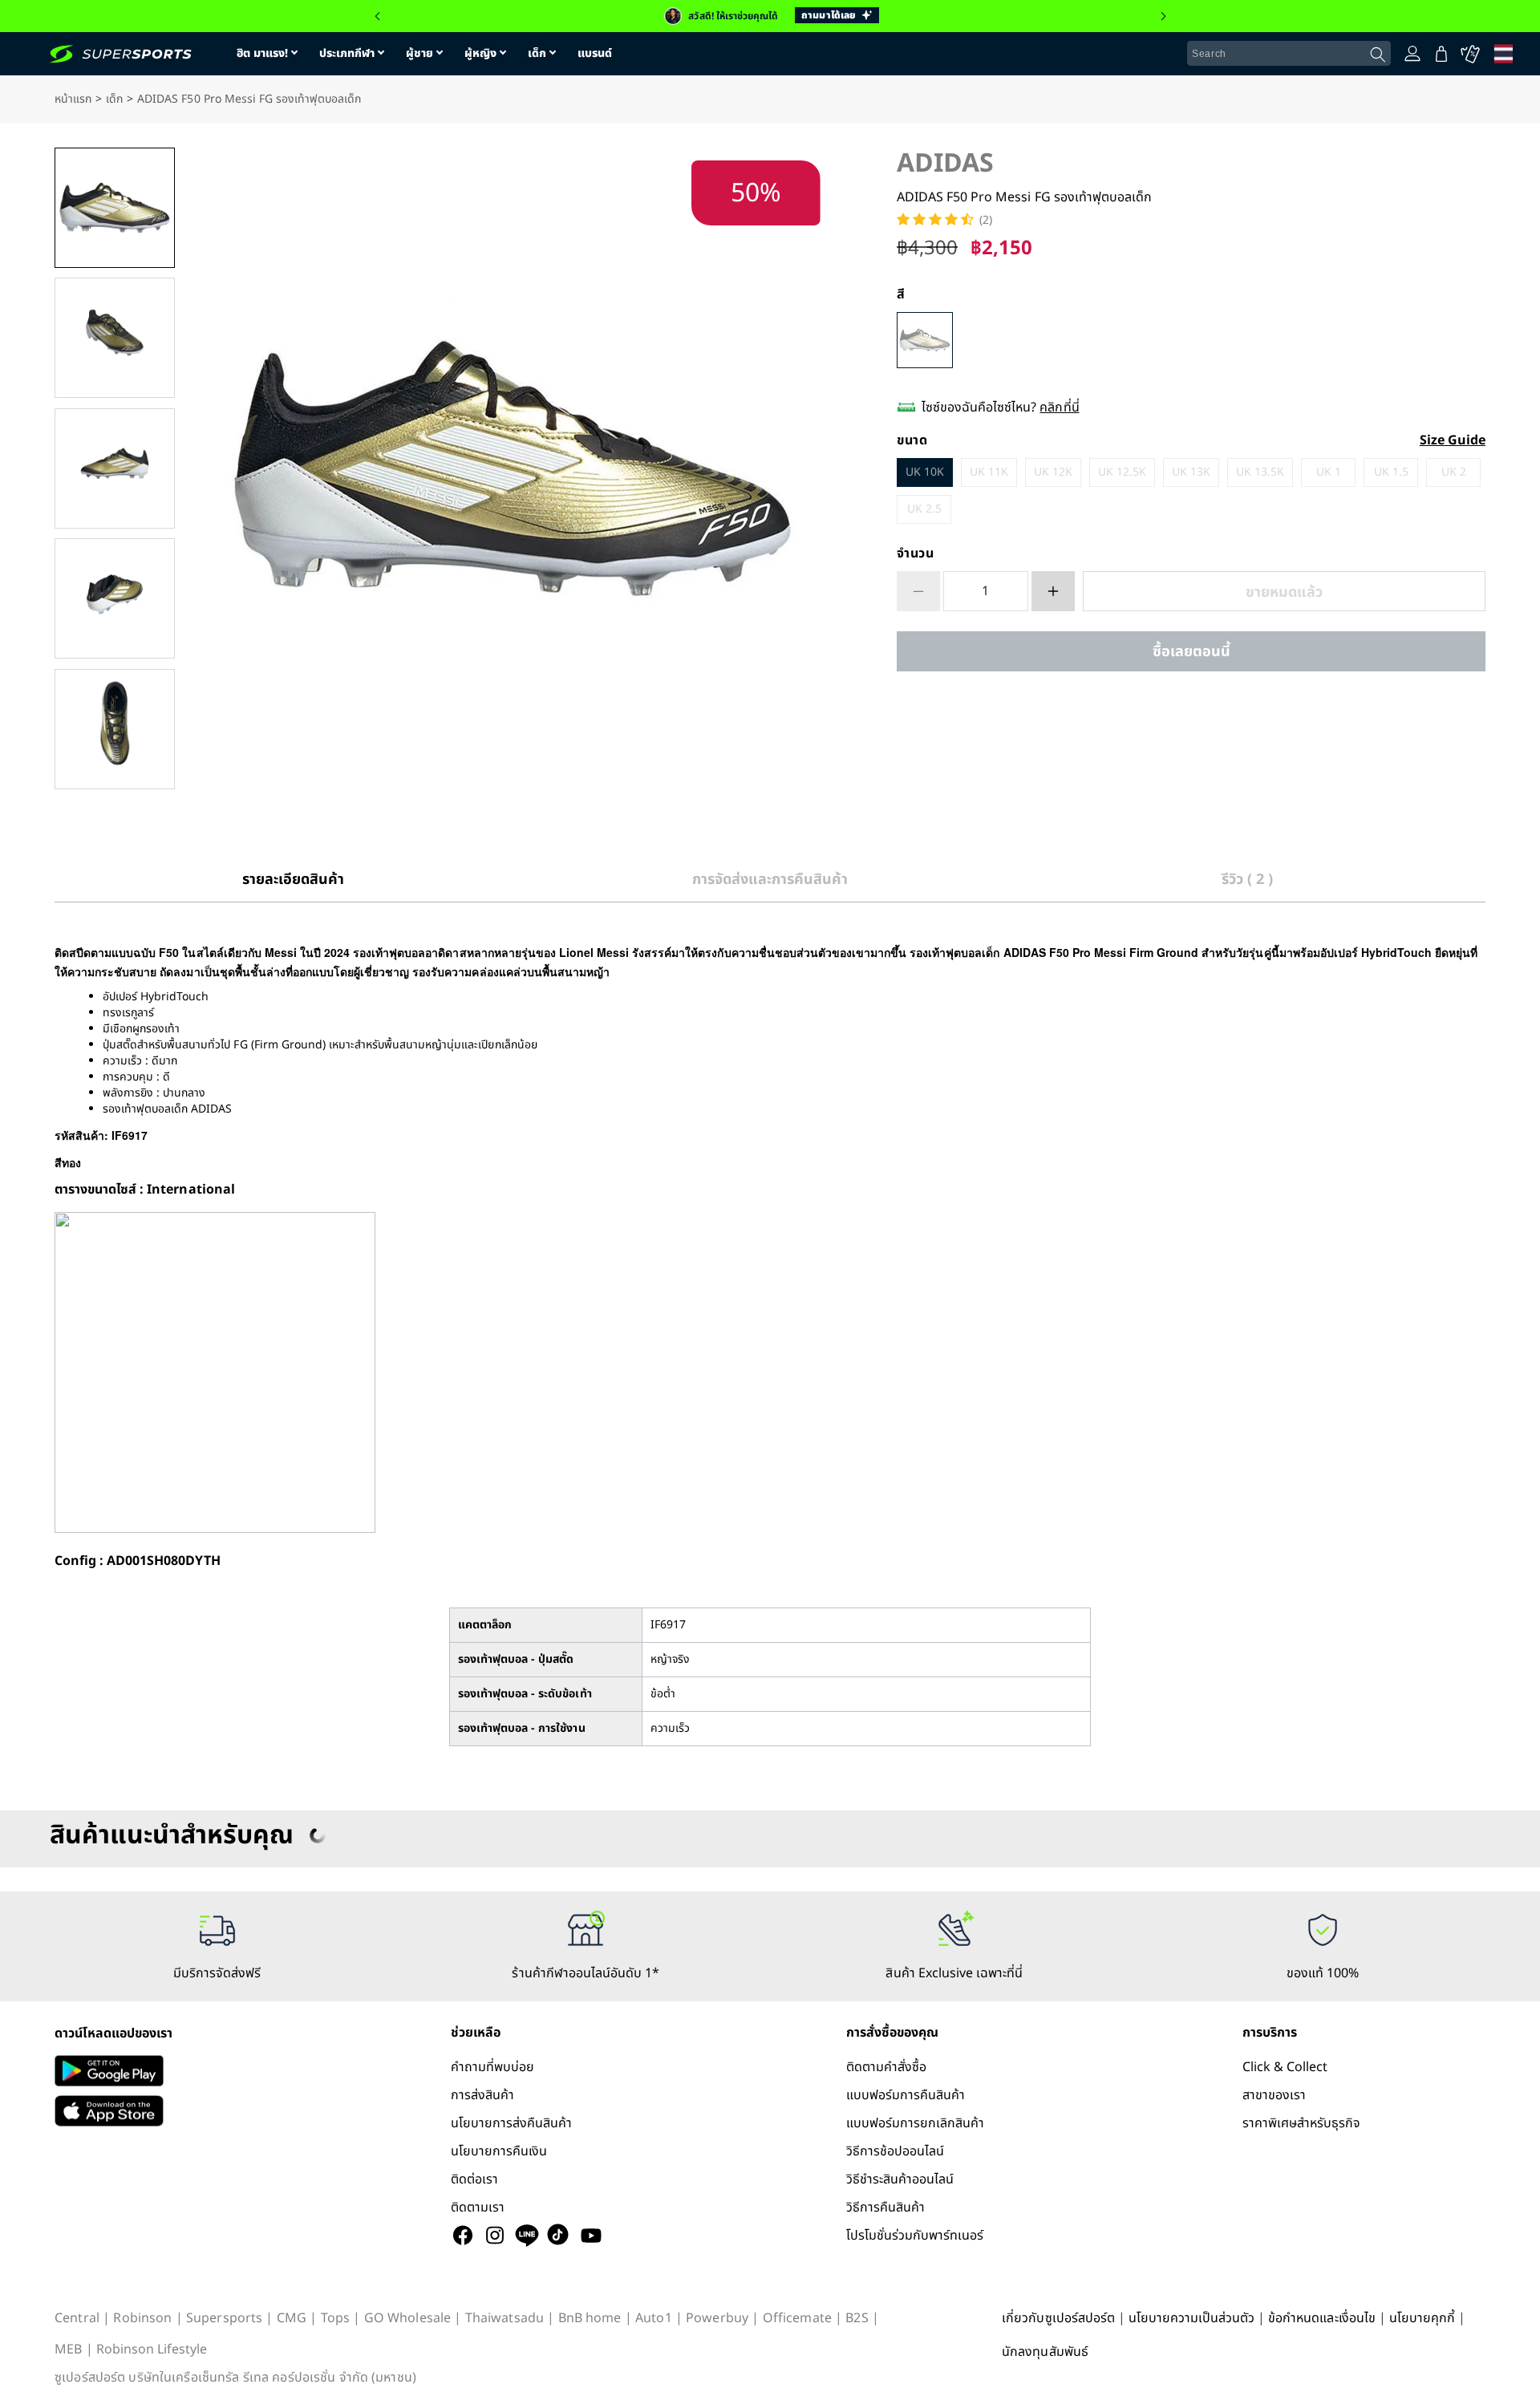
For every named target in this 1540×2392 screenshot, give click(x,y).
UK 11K (989, 472)
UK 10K (925, 472)
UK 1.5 (1391, 472)
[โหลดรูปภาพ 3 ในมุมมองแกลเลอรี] (115, 468)
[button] (377, 16)
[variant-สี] (925, 340)
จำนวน (916, 553)
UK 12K (1053, 472)
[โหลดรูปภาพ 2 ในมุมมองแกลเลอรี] (115, 338)
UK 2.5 (924, 509)
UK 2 (1454, 472)
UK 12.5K (1122, 472)
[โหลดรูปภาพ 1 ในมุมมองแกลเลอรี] (115, 208)
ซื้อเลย (1191, 652)
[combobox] (1289, 54)
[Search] (1378, 55)
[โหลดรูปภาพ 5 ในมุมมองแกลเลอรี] (115, 729)
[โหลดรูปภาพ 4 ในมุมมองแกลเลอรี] (115, 598)
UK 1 (1329, 472)
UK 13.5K (1260, 472)
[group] (770, 16)
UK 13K (1191, 472)
